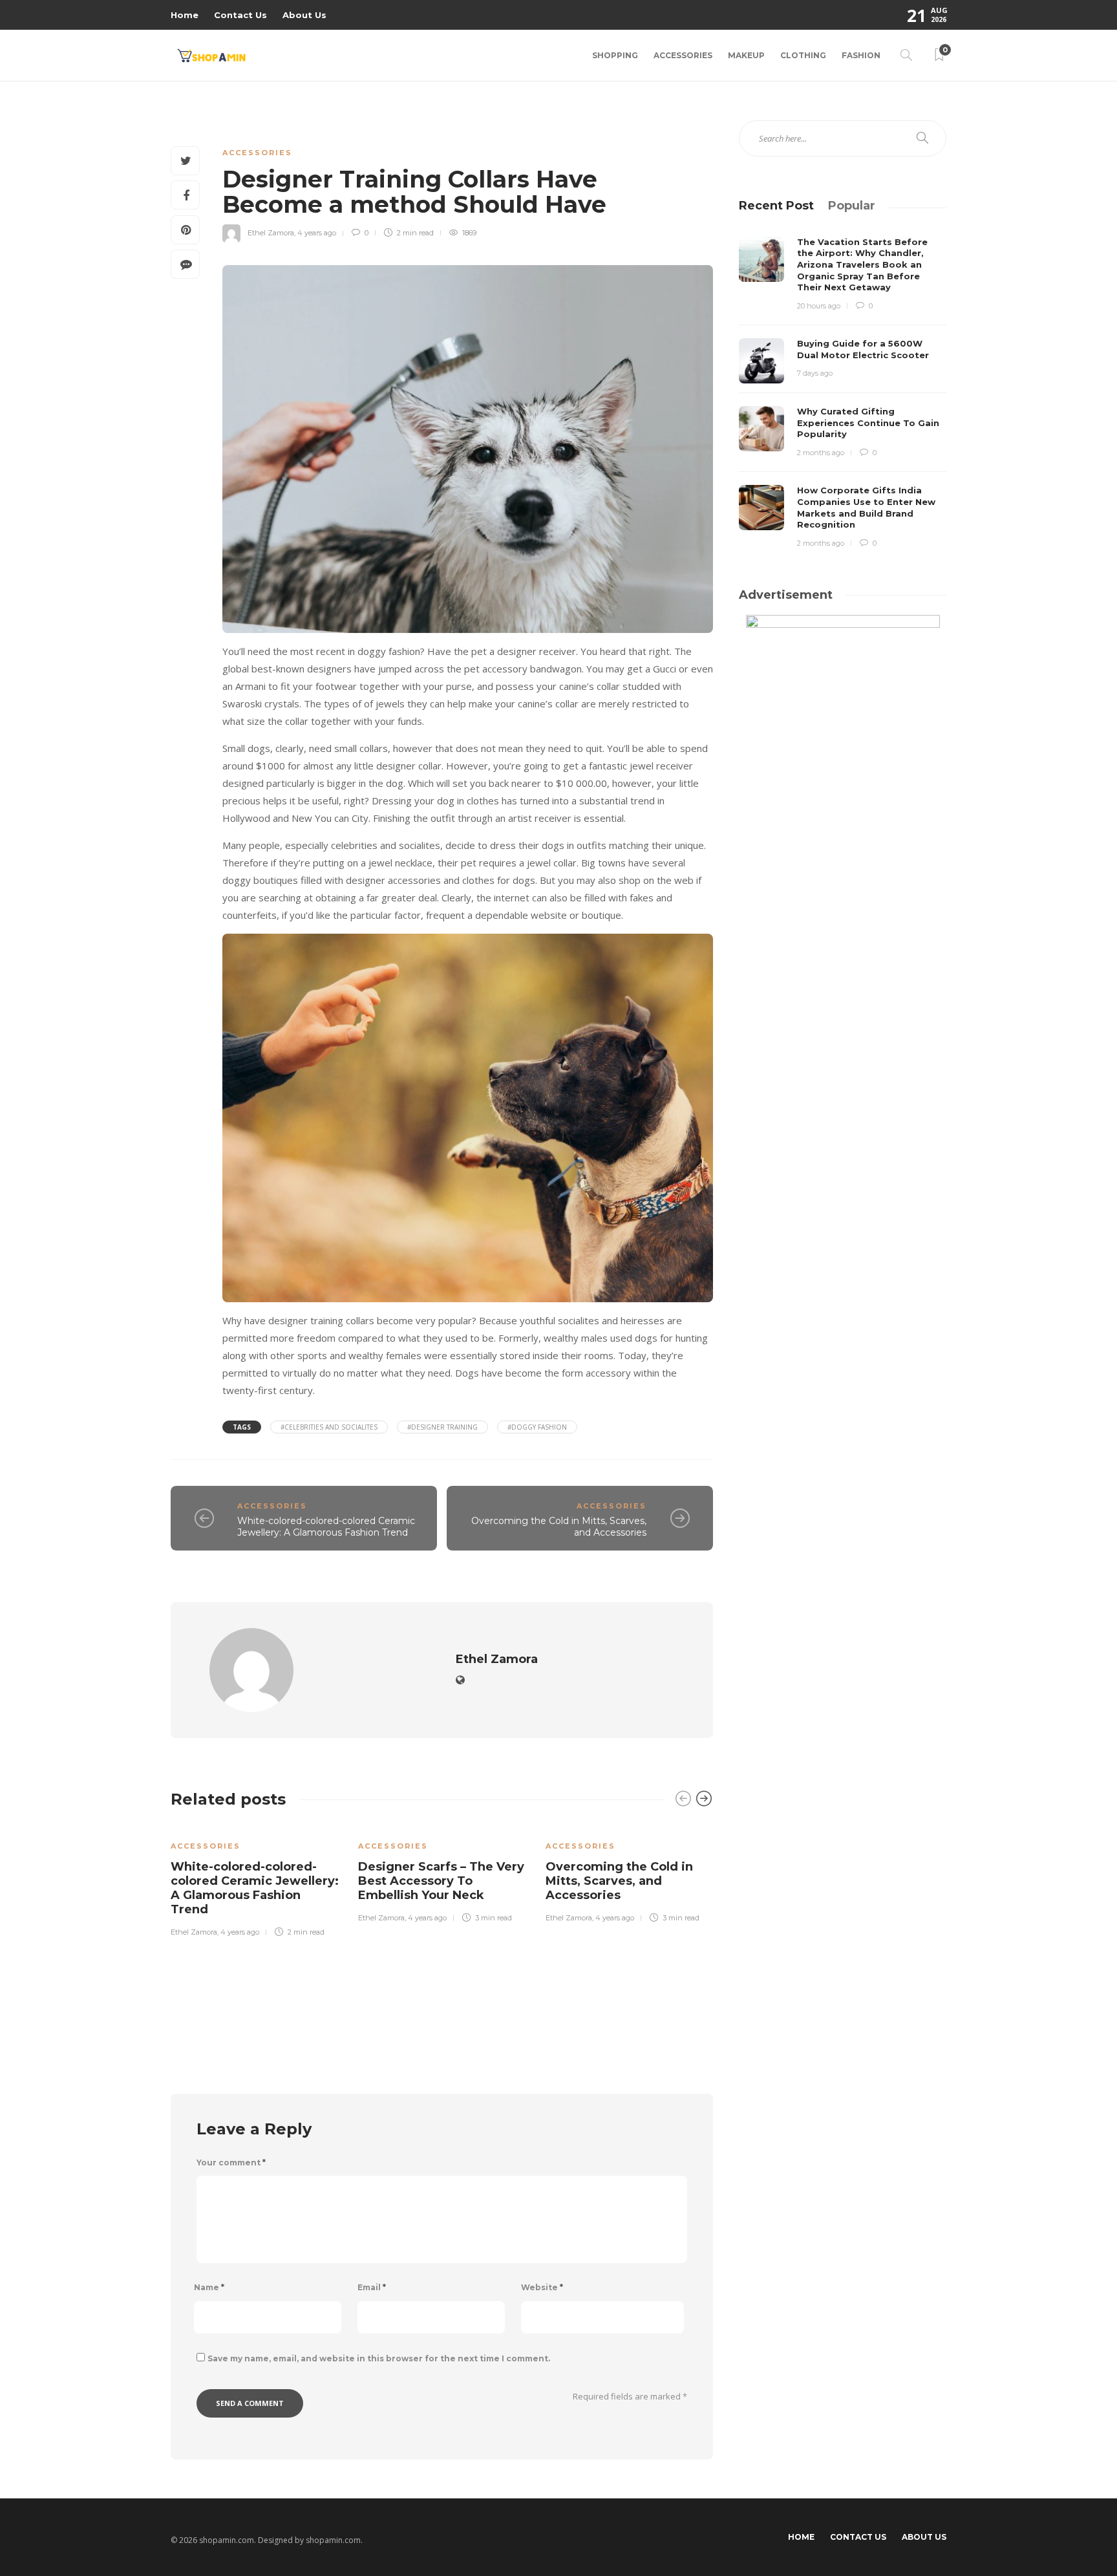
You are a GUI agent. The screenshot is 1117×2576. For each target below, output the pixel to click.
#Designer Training (442, 1427)
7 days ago (815, 373)
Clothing (803, 55)
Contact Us (240, 15)
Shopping (615, 55)
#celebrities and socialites (329, 1427)
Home (185, 15)
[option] (255, 1880)
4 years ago (317, 233)
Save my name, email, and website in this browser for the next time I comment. (379, 2358)
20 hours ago (819, 306)
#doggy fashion (537, 1427)
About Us (304, 15)
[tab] (776, 206)
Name (209, 2287)
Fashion (861, 55)
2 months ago (821, 453)
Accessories (683, 55)
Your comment (231, 2163)
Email (372, 2287)
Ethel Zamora (271, 233)
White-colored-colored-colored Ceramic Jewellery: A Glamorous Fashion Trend (326, 1527)
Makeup (746, 55)
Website (542, 2287)
